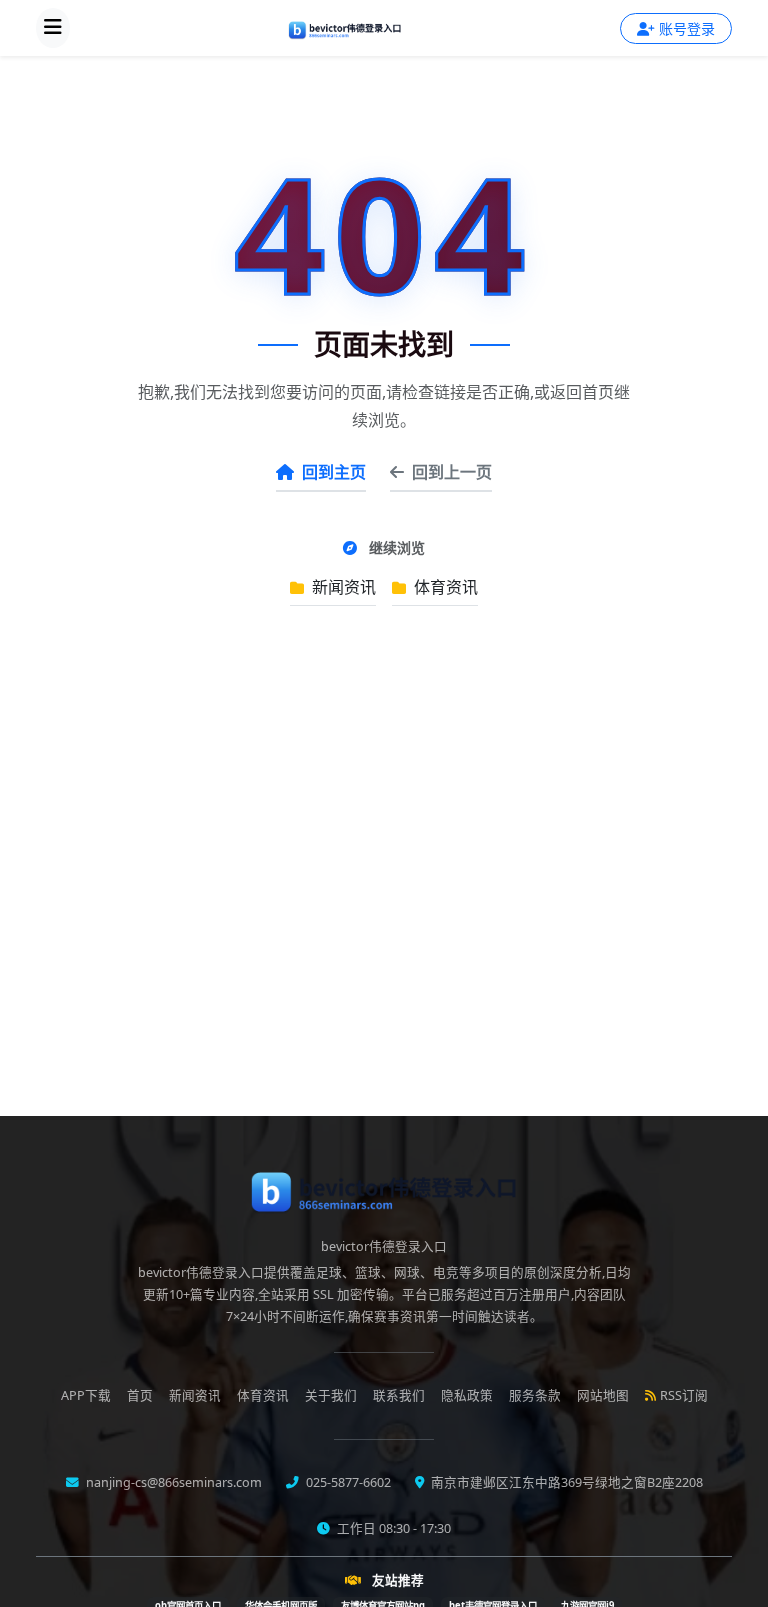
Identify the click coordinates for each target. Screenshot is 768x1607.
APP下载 (86, 1395)
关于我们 (331, 1395)
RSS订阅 (684, 1395)
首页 (140, 1395)
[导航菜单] (53, 28)
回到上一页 (452, 472)
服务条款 (535, 1395)
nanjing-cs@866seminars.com (172, 1482)
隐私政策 (467, 1395)
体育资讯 (444, 587)
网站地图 (603, 1395)
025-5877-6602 (347, 1482)
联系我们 (399, 1395)
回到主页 (334, 472)
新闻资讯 (342, 587)
